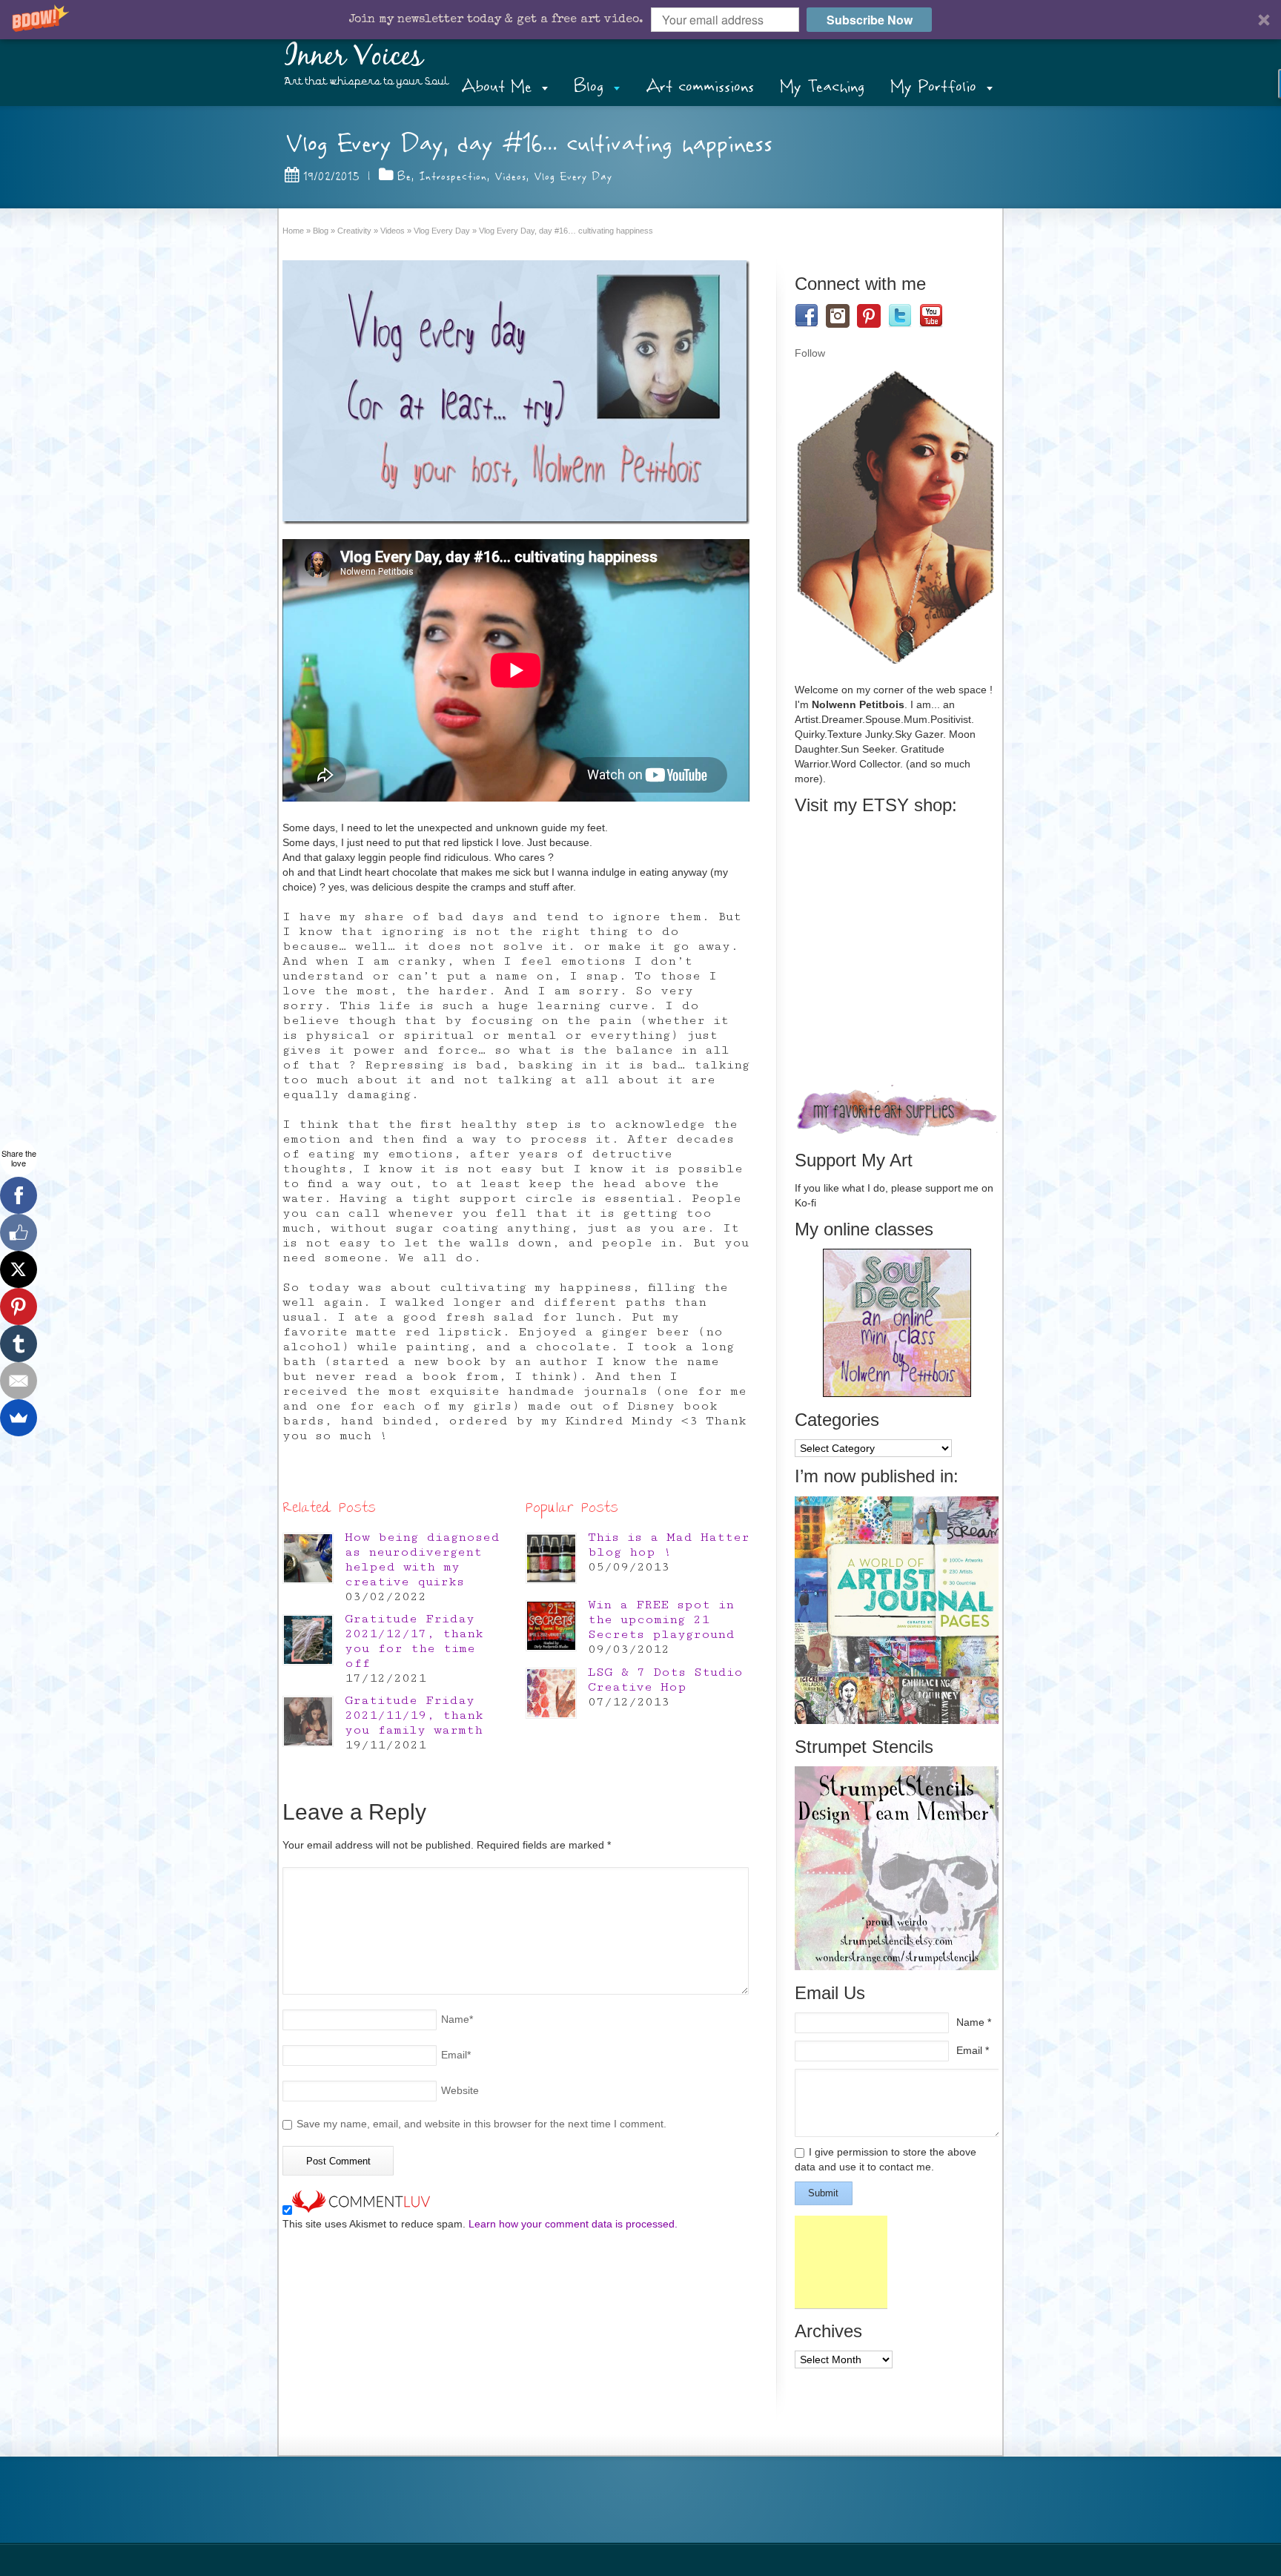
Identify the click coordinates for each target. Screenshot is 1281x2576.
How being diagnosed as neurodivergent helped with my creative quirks (422, 1559)
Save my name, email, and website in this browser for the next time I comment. (481, 2124)
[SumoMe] (19, 1418)
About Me (496, 86)
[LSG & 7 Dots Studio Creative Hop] (551, 1693)
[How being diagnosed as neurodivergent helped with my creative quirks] (308, 1558)
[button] (640, 20)
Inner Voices (354, 57)
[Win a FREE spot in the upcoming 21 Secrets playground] (551, 1626)
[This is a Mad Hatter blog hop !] (551, 1558)
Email (456, 2055)
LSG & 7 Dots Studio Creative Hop (665, 1680)
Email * (973, 2050)
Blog (589, 86)
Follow (810, 353)
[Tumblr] (19, 1344)
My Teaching (822, 86)
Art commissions (700, 86)
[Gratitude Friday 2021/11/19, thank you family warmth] (308, 1721)
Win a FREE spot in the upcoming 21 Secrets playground (661, 1619)
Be (404, 176)
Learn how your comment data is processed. (573, 2224)
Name (457, 2019)
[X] (19, 1269)
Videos (510, 176)
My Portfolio (933, 86)
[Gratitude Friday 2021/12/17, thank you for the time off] (308, 1640)
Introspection (453, 176)
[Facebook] (19, 1195)
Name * (974, 2022)
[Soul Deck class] (897, 1393)
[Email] (19, 1381)
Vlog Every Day (573, 176)
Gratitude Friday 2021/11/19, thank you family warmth (414, 1715)
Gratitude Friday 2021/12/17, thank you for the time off (414, 1641)
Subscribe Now (870, 20)
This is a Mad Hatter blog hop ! (669, 1545)
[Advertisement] (841, 2262)
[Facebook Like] (19, 1232)
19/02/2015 (331, 176)
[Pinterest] (19, 1307)
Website (460, 2090)
